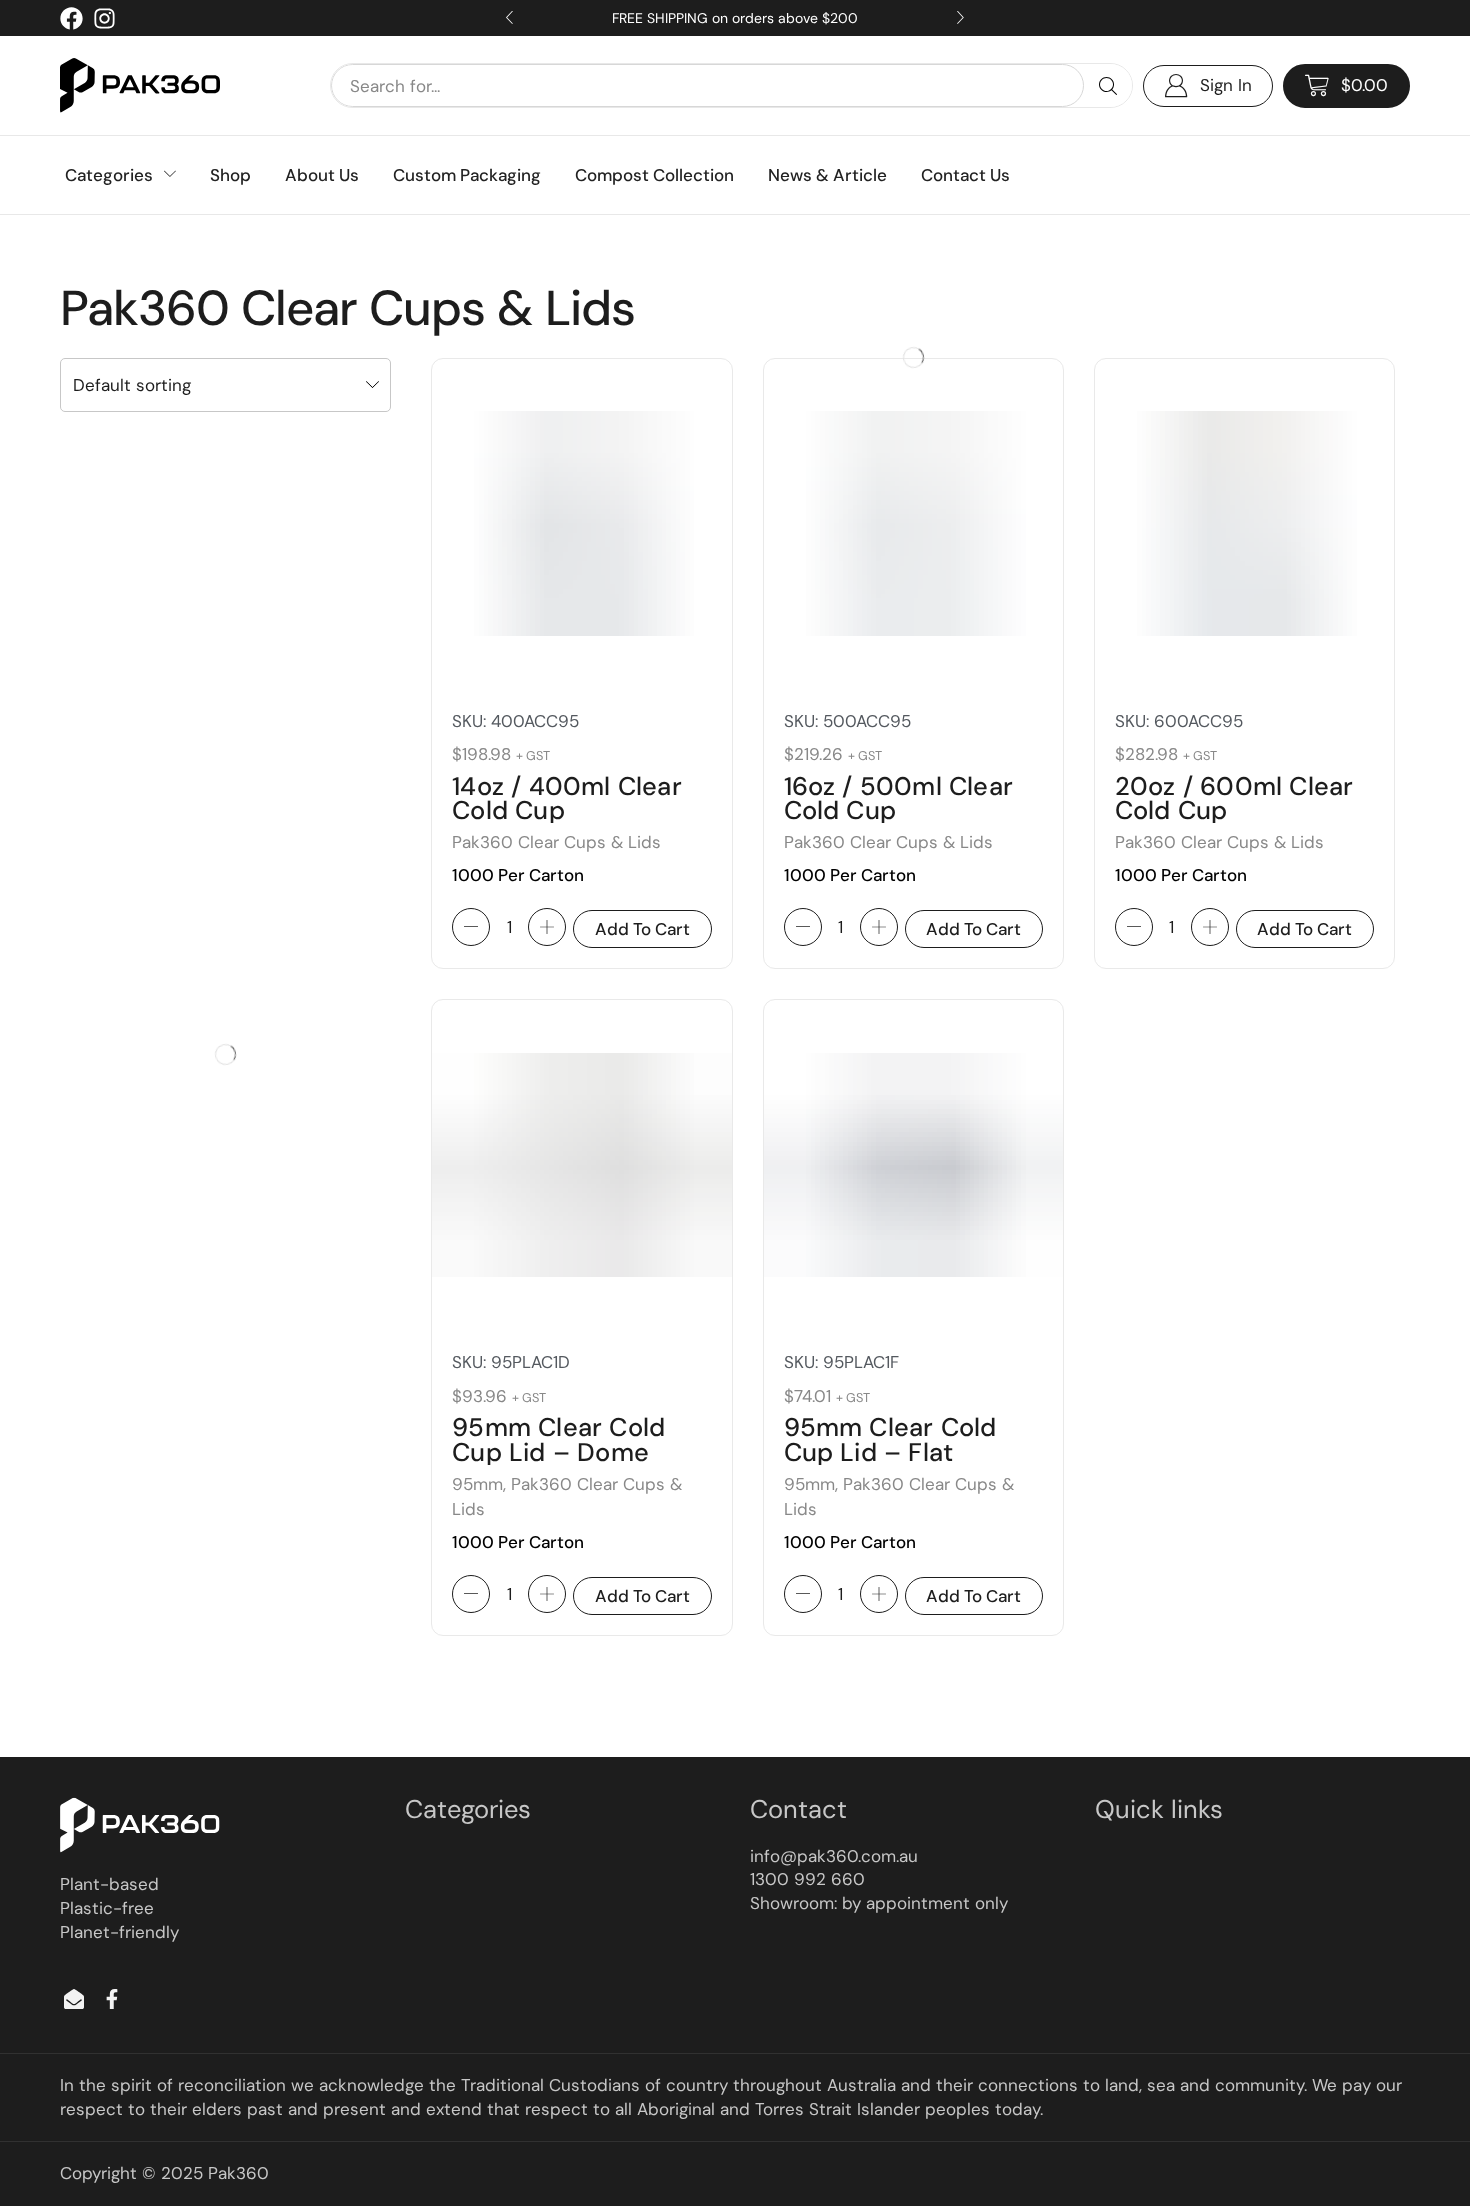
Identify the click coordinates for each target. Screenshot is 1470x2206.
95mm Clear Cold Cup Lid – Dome (558, 1440)
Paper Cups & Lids (130, 1657)
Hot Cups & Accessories (148, 1056)
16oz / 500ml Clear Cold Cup (899, 799)
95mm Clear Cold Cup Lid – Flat (890, 1440)
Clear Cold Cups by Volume (158, 1457)
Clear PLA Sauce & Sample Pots (172, 1537)
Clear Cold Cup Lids (134, 1337)
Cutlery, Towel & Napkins (150, 936)
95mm (477, 1484)
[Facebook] (71, 18)
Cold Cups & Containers (143, 1296)
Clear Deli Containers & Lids (160, 1497)
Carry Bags (105, 816)
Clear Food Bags (122, 896)
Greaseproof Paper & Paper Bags (177, 976)
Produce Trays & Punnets (151, 1136)
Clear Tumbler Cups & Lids (156, 1577)
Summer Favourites (131, 1216)
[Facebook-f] (112, 1999)
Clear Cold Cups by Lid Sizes (162, 1417)
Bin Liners (100, 776)
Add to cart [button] (642, 929)
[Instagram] (104, 18)
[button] (1346, 86)
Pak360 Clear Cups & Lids (155, 1617)
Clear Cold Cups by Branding (163, 1377)
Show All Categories (128, 735)
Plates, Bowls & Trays (138, 1096)
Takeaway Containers (139, 1256)
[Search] (1108, 85)
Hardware (102, 1016)
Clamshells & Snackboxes (152, 856)
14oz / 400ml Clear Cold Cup (567, 799)
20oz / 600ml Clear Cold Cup (1234, 799)
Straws (92, 1176)
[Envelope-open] (74, 1999)
